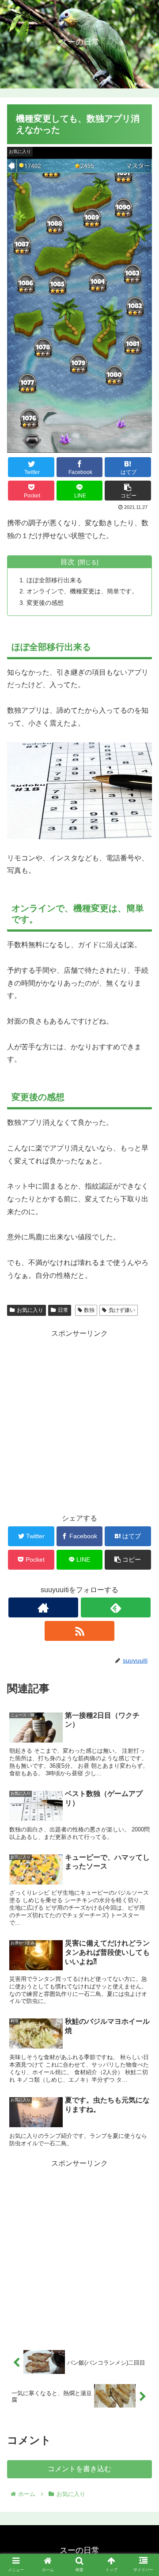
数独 (89, 1310)
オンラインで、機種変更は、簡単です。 (82, 591)
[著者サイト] (43, 1607)
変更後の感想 (45, 603)
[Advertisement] (79, 1420)
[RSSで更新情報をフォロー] (79, 1631)
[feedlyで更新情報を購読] (115, 1607)
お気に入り (30, 1310)
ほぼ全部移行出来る (54, 580)
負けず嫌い (122, 1310)
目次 (68, 562)
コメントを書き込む (79, 2469)
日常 (63, 1310)
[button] (142, 1442)
